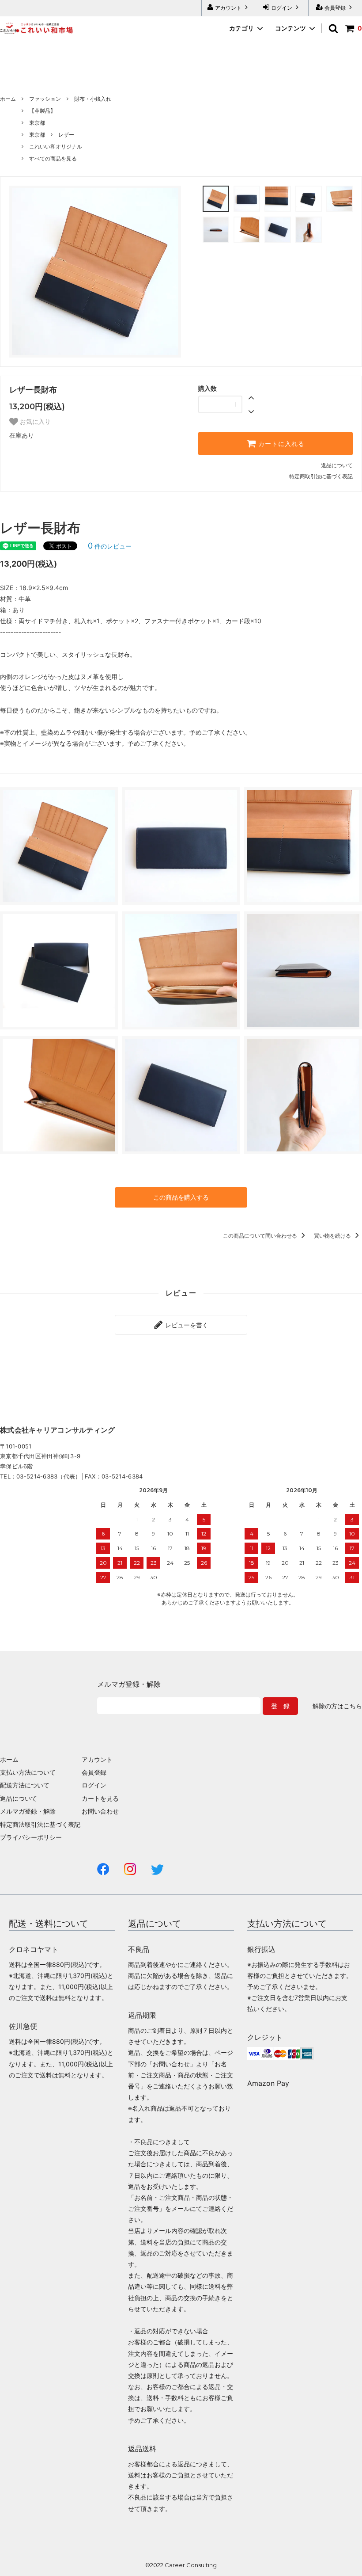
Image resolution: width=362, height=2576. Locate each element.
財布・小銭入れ (93, 99)
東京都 (37, 123)
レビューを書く (186, 1325)
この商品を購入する (181, 1197)
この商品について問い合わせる (261, 1236)
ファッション (45, 99)
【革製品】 (42, 111)
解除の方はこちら (337, 1706)
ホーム (8, 99)
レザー (66, 135)
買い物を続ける (333, 1236)
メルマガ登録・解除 (28, 1811)
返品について (337, 465)
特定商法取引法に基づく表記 (40, 1824)
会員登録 (335, 8)
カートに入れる (280, 444)
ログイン (282, 8)
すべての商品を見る (53, 158)
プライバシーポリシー (31, 1837)
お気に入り (34, 422)
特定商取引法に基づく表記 (321, 476)
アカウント (228, 8)
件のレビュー (110, 546)
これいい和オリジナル (56, 147)
